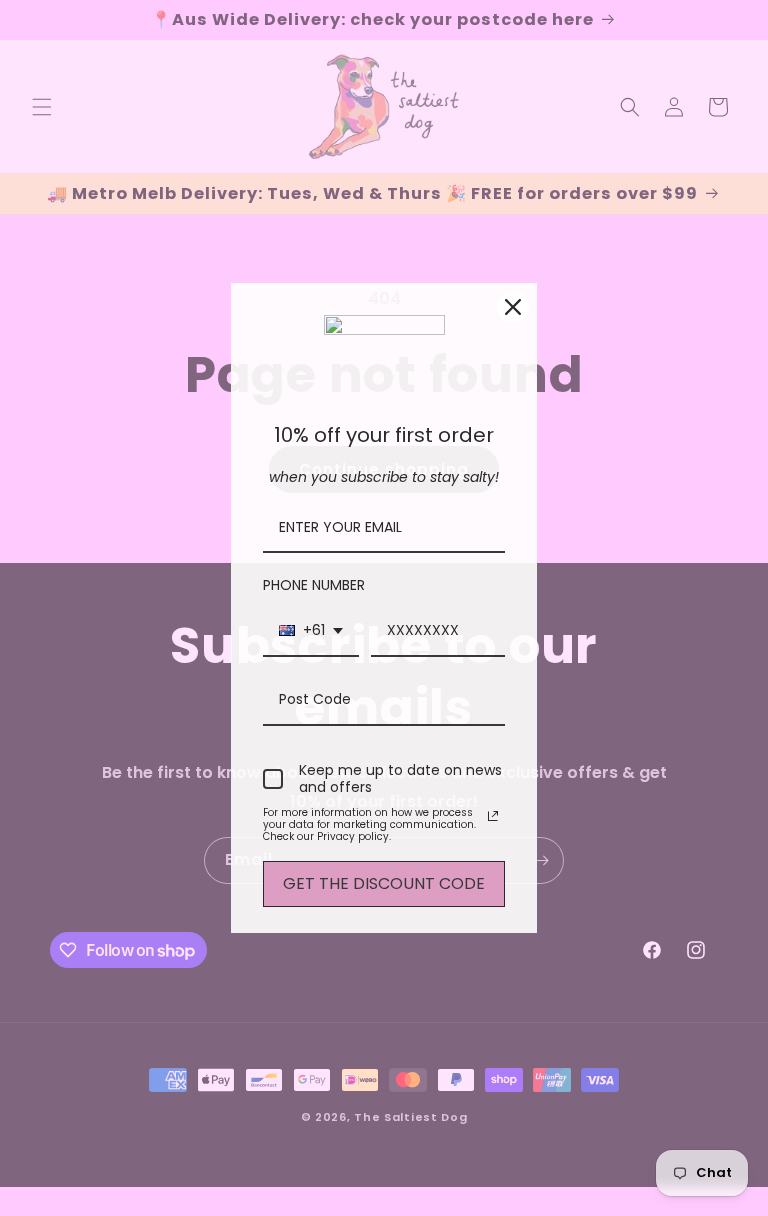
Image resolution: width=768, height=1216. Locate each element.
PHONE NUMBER (314, 585)
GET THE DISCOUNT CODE (384, 883)
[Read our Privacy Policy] (493, 816)
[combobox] (311, 631)
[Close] (513, 307)
